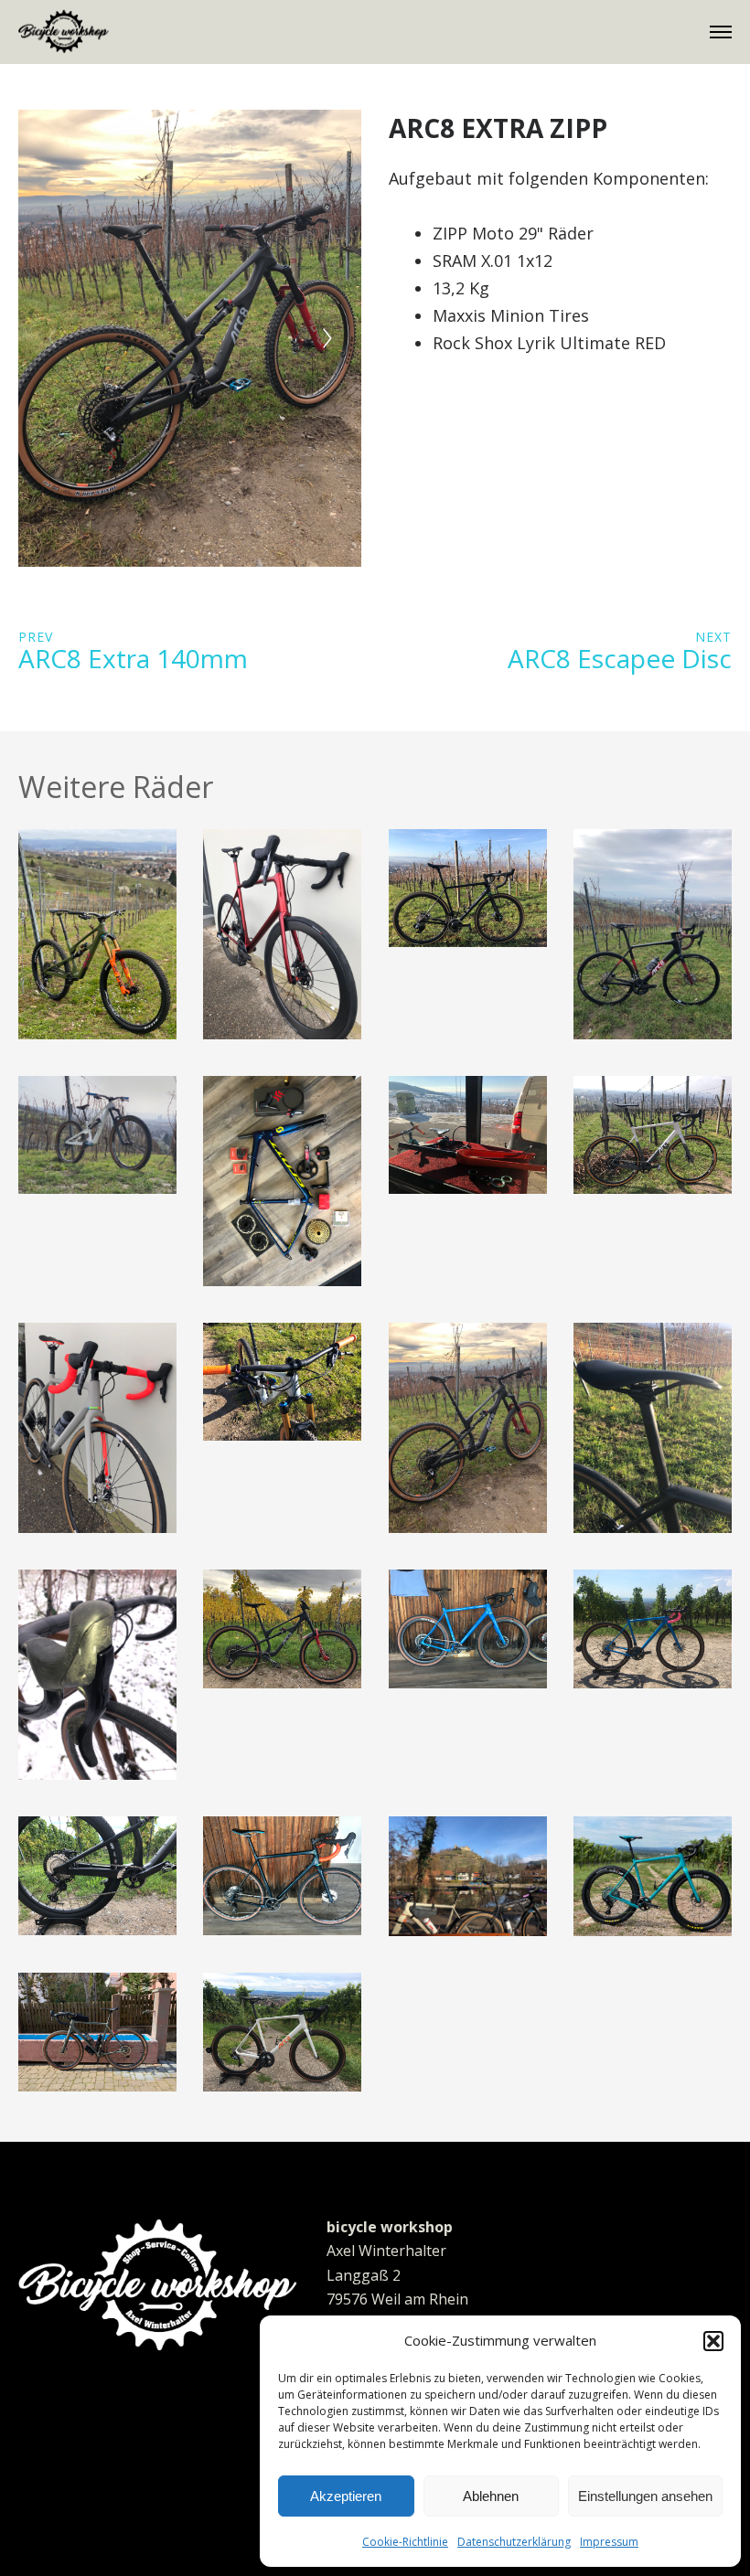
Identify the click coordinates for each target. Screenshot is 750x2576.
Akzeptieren (346, 2496)
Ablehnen (491, 2496)
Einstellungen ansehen (645, 2496)
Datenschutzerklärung (514, 2542)
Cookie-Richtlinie (405, 2542)
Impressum (609, 2542)
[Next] (327, 338)
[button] (713, 2341)
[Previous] (52, 338)
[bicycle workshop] (64, 32)
